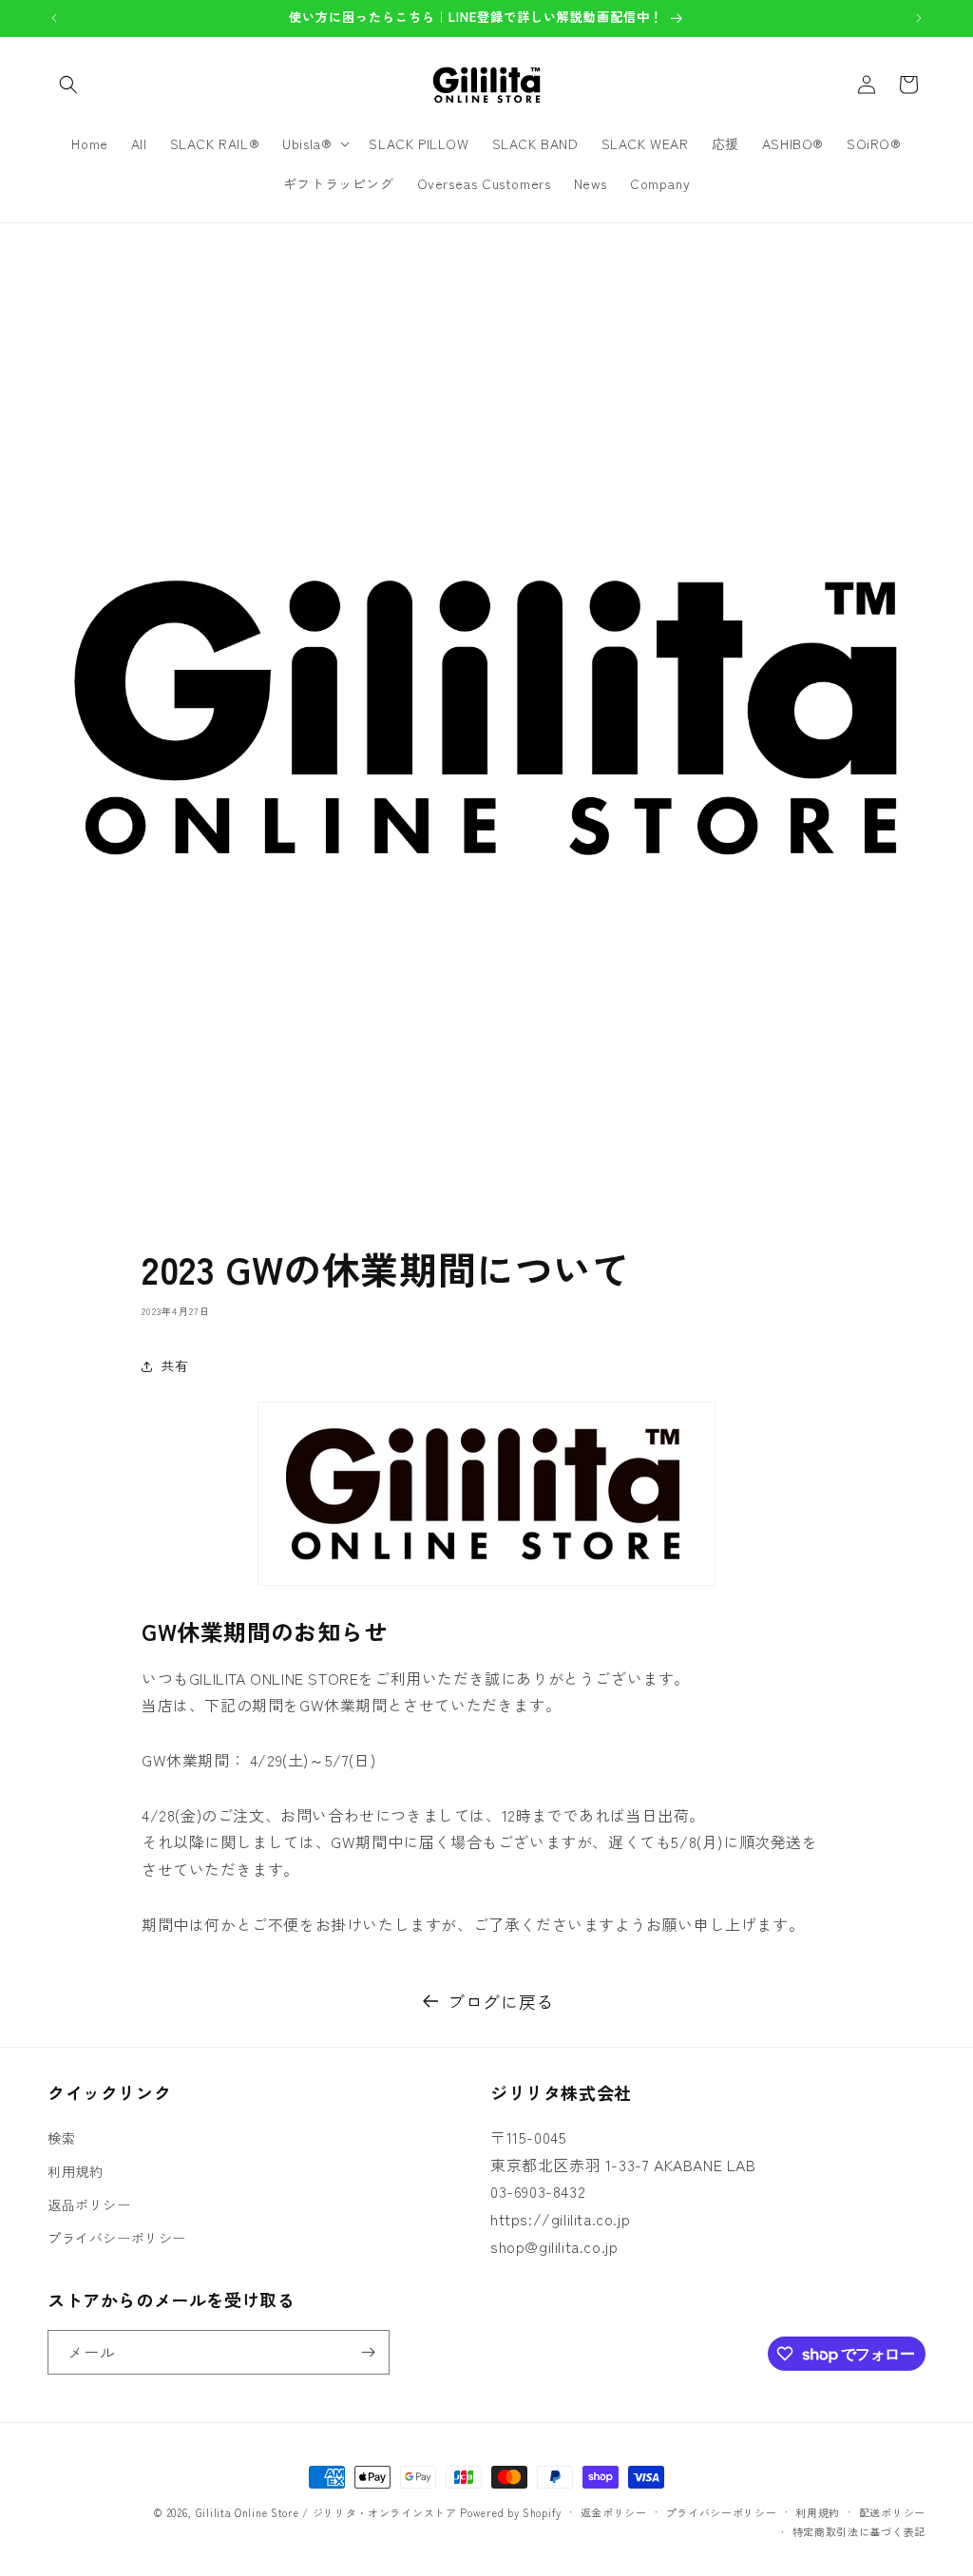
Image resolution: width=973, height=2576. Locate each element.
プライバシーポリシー (117, 2238)
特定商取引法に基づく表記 (859, 2531)
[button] (68, 85)
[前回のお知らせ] (54, 18)
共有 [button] (174, 1365)
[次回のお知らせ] (919, 18)
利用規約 (75, 2171)
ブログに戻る (501, 2001)
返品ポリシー (89, 2204)
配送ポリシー (892, 2512)
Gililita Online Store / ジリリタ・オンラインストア (326, 2512)
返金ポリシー (614, 2512)
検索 (61, 2138)
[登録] (368, 2352)
